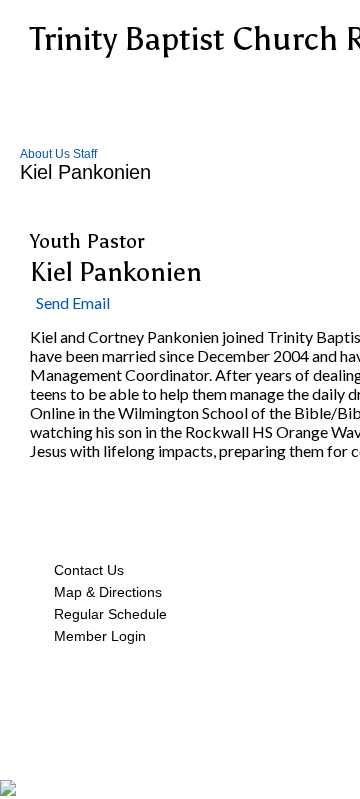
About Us (45, 154)
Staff (85, 154)
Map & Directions (104, 592)
